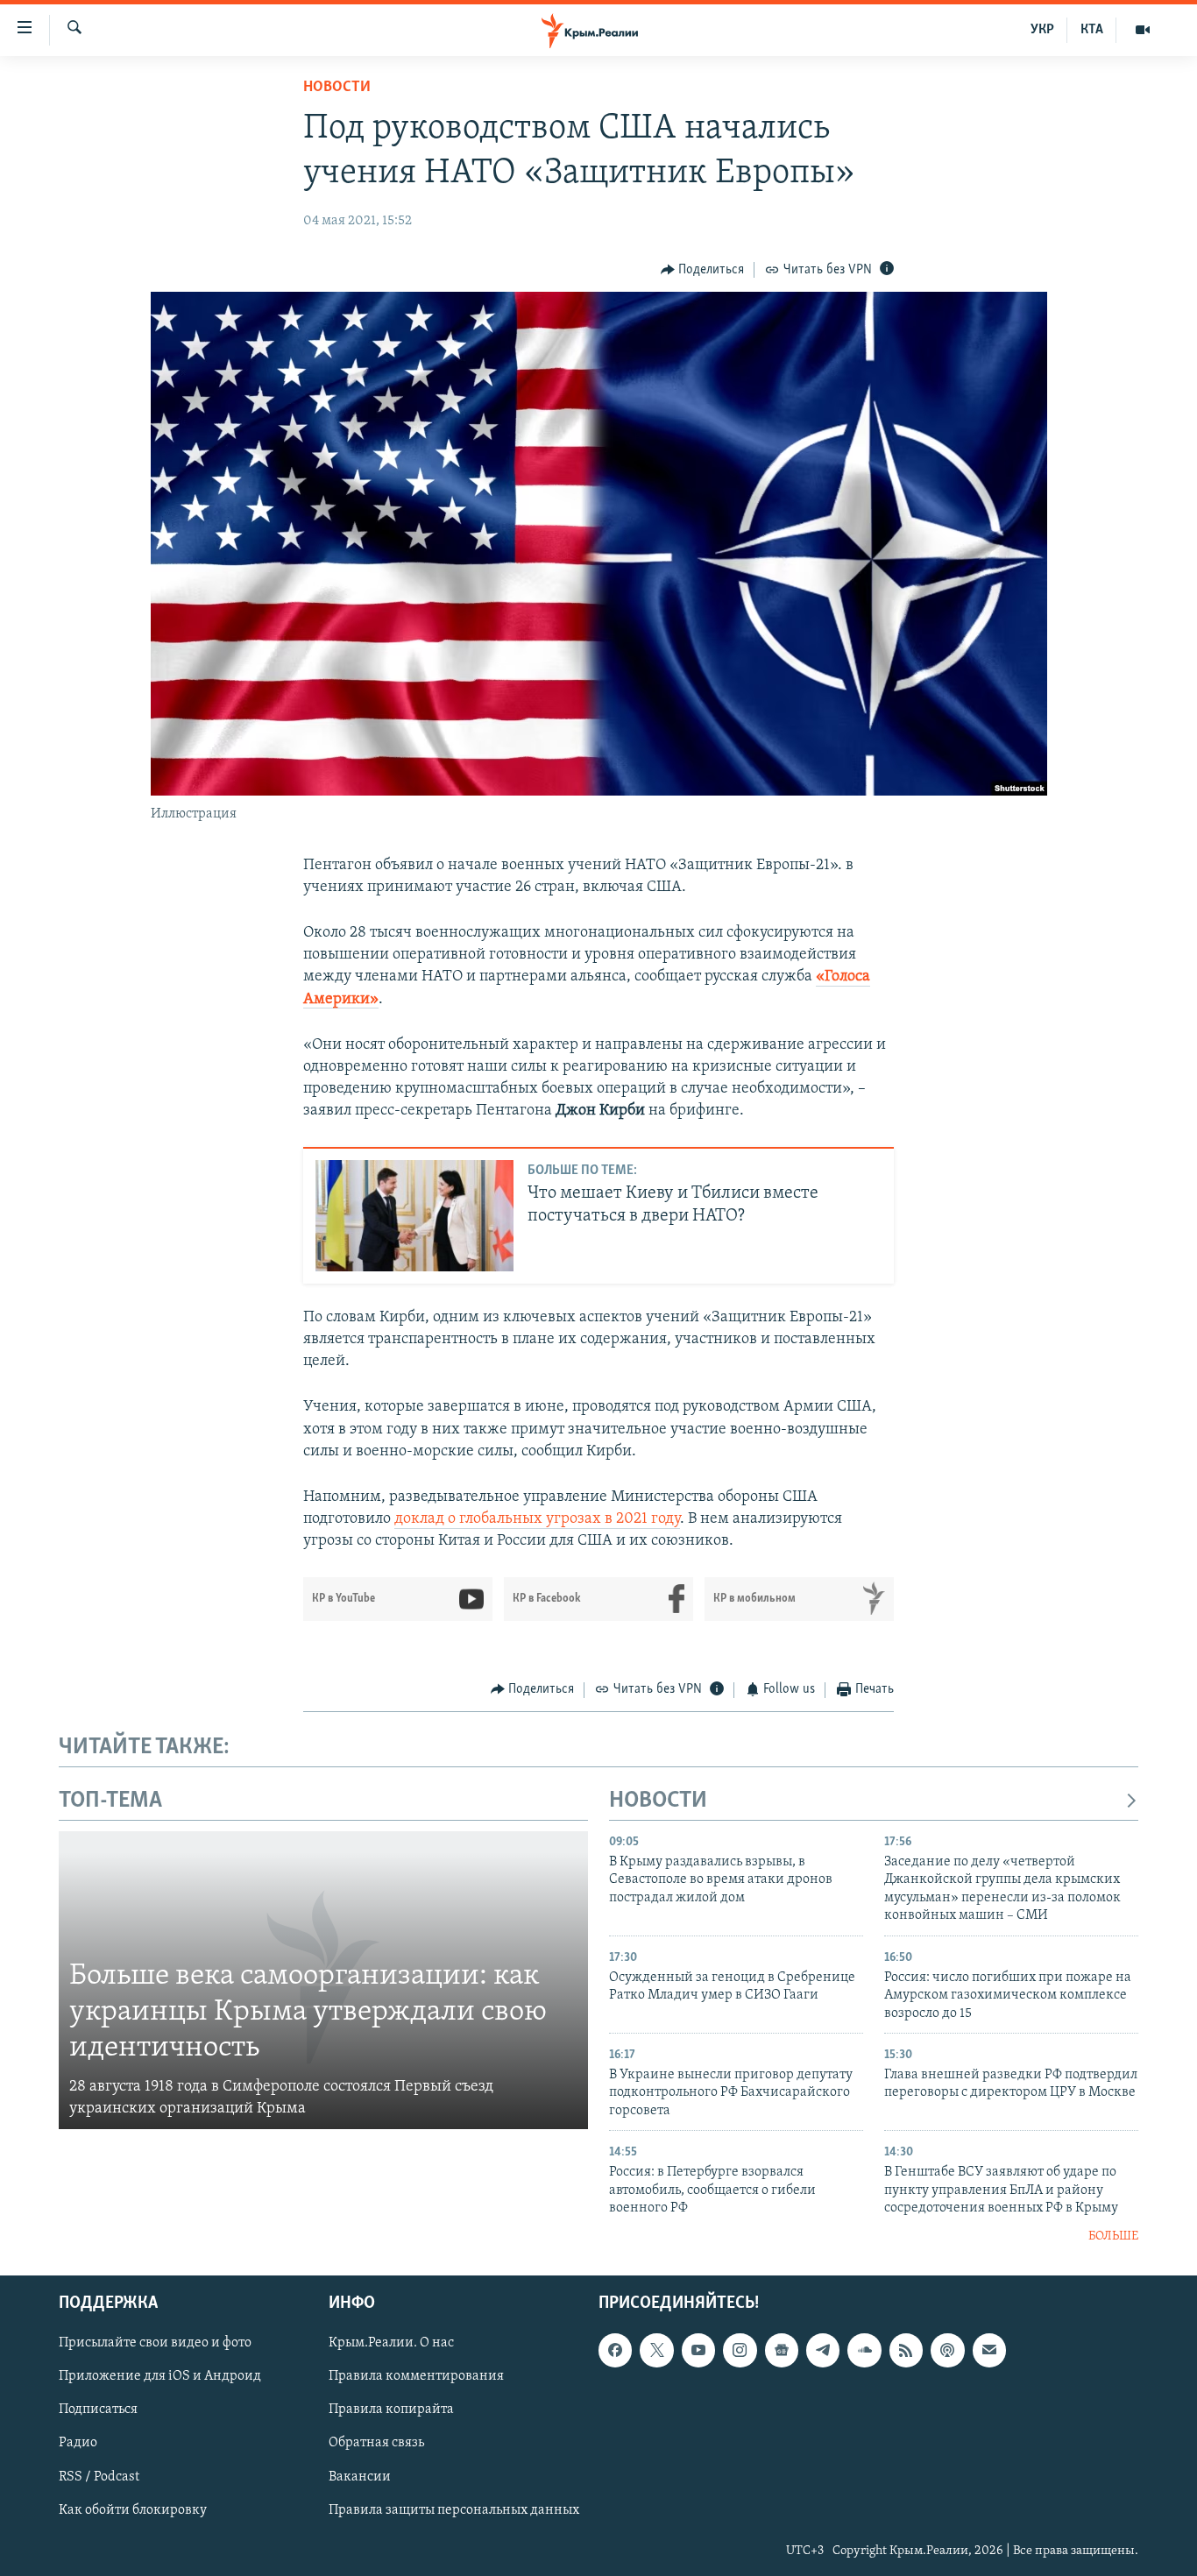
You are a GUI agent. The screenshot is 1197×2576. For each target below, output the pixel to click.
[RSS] (906, 2350)
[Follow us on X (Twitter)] (656, 2350)
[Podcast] (947, 2350)
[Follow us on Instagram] (740, 2350)
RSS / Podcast (99, 2477)
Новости (337, 88)
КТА (1092, 30)
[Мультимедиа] (1143, 30)
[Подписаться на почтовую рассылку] (989, 2350)
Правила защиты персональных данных (454, 2510)
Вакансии (360, 2477)
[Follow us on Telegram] (823, 2350)
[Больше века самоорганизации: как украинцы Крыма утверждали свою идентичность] (323, 1980)
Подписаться (98, 2410)
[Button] (703, 270)
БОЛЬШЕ (1113, 2236)
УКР (1042, 30)
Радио (78, 2444)
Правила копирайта (391, 2410)
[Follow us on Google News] (782, 2350)
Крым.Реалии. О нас (391, 2343)
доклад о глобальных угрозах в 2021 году (537, 1519)
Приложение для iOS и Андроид (160, 2376)
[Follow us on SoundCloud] (864, 2350)
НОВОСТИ (658, 1801)
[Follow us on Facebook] (615, 2350)
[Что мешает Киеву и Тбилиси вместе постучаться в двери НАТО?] (414, 1216)
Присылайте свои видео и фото (155, 2343)
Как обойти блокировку (133, 2510)
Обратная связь (376, 2444)
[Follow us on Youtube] (698, 2350)
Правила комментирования (416, 2376)
